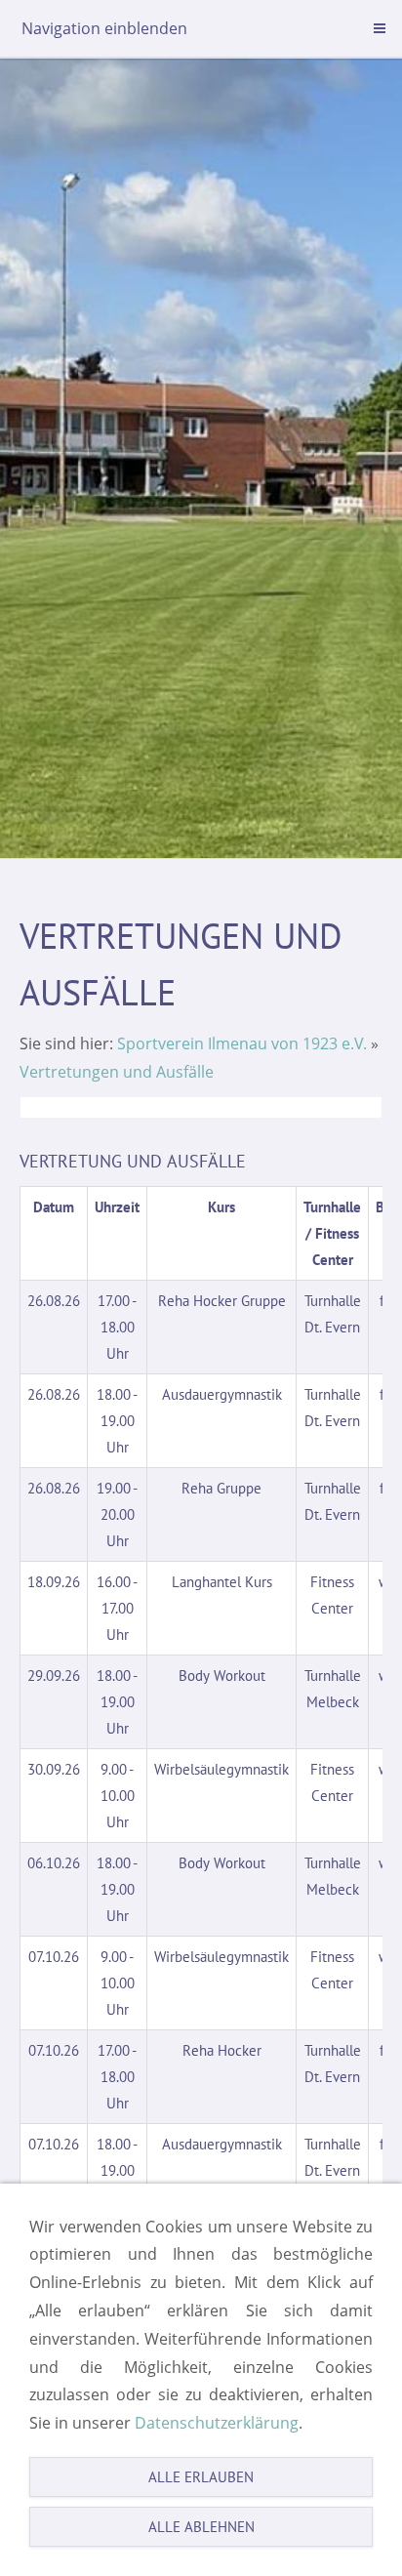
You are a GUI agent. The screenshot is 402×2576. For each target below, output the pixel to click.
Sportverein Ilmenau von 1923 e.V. (242, 1043)
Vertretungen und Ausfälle (117, 1072)
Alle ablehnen (201, 2527)
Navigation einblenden (104, 28)
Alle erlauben (201, 2477)
